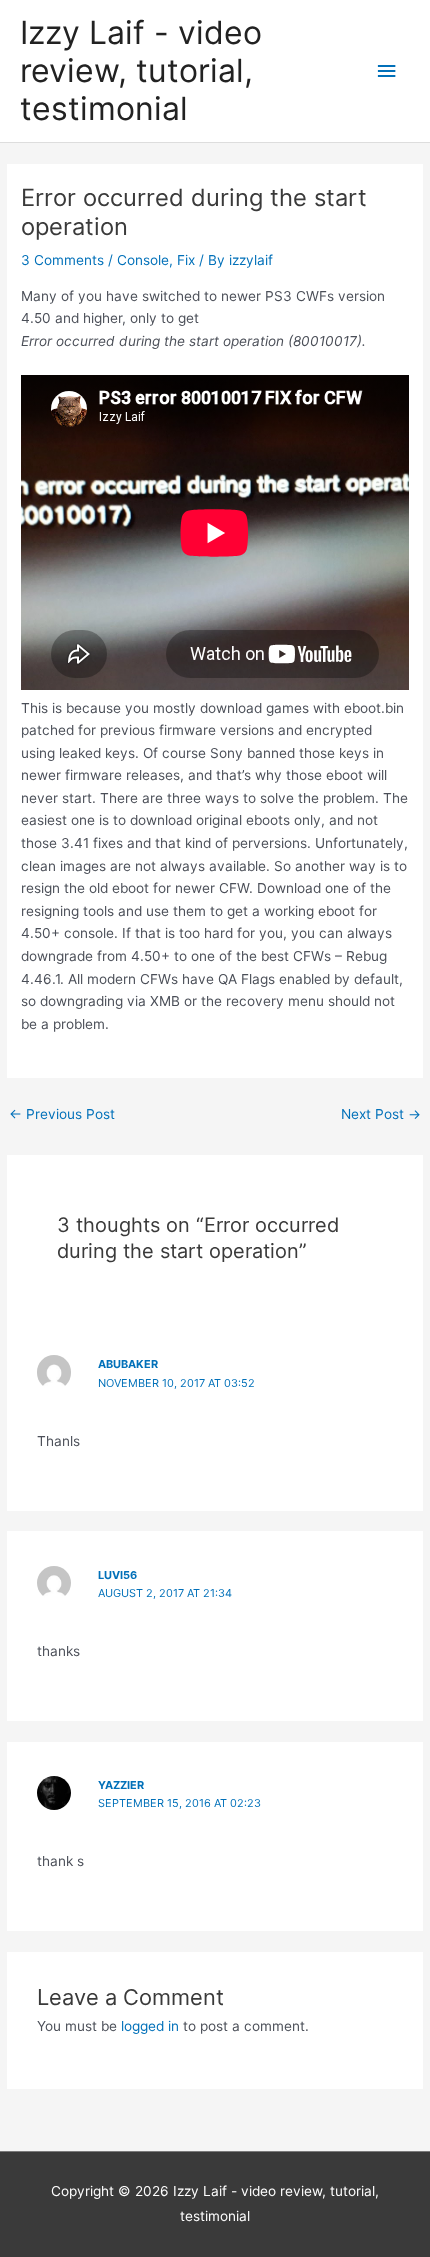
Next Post (381, 1114)
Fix (186, 260)
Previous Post (62, 1114)
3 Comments (62, 260)
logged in (150, 2026)
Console (143, 260)
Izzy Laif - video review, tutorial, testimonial (141, 71)
